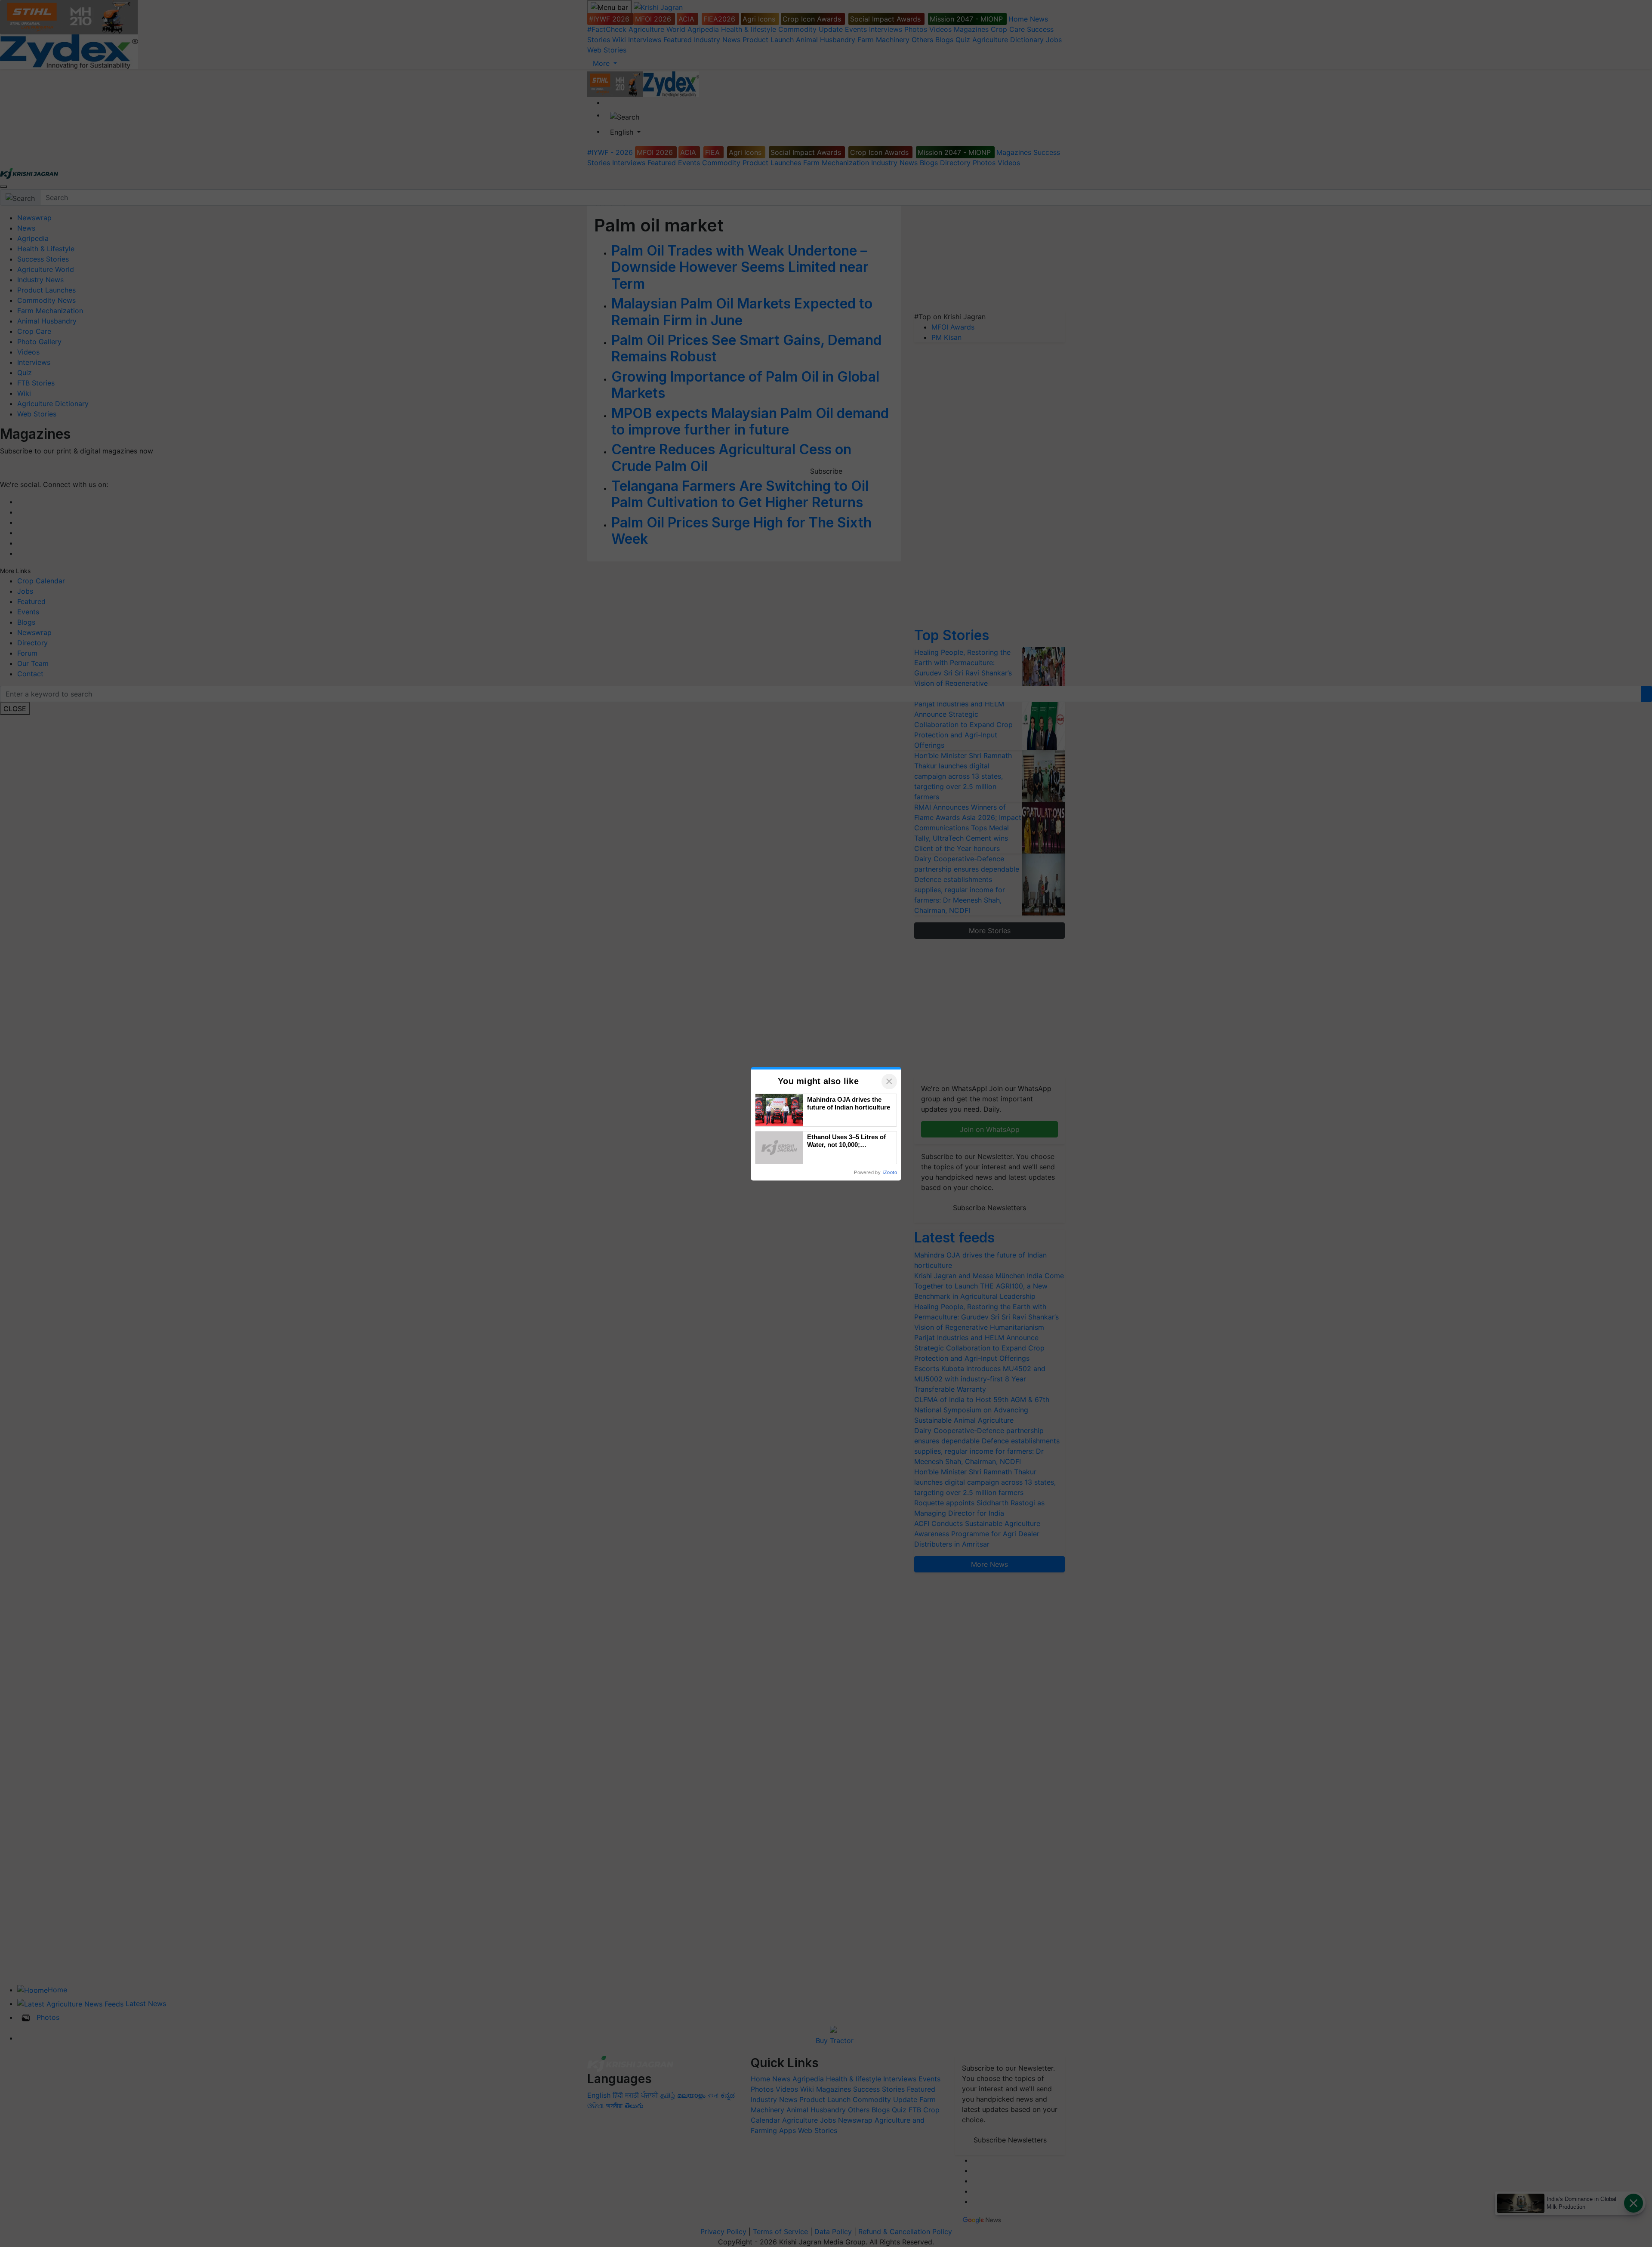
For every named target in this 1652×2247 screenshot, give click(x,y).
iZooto (890, 1172)
